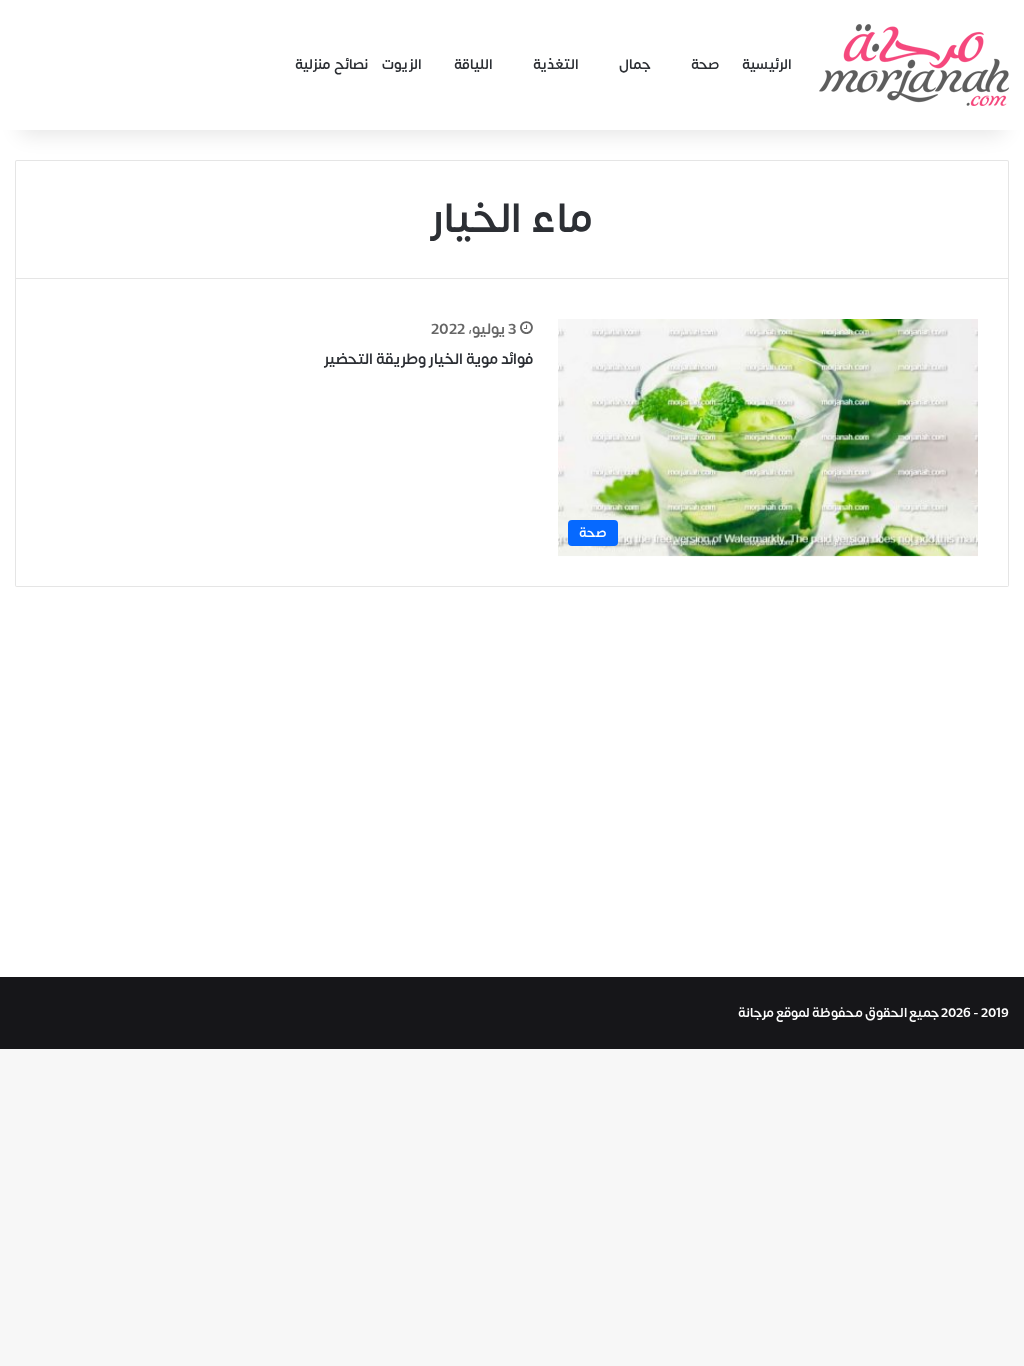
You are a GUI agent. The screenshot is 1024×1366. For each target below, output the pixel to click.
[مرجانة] (914, 65)
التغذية (556, 64)
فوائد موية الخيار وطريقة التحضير (428, 359)
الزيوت (402, 64)
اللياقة (473, 64)
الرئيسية (767, 64)
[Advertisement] (512, 777)
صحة (705, 64)
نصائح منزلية (331, 64)
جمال (635, 64)
